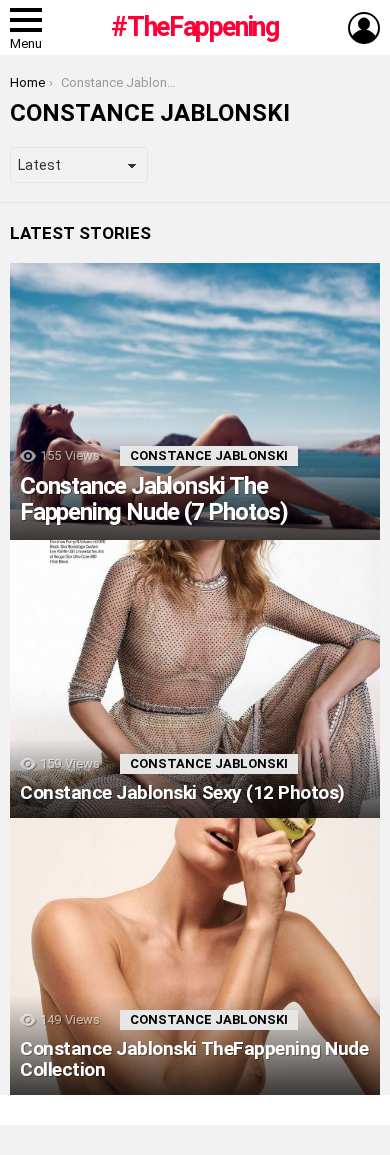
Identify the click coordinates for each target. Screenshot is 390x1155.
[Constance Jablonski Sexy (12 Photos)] (195, 679)
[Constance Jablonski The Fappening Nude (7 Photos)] (195, 402)
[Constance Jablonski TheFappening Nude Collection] (195, 957)
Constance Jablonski (209, 455)
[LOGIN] (364, 28)
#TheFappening (194, 27)
